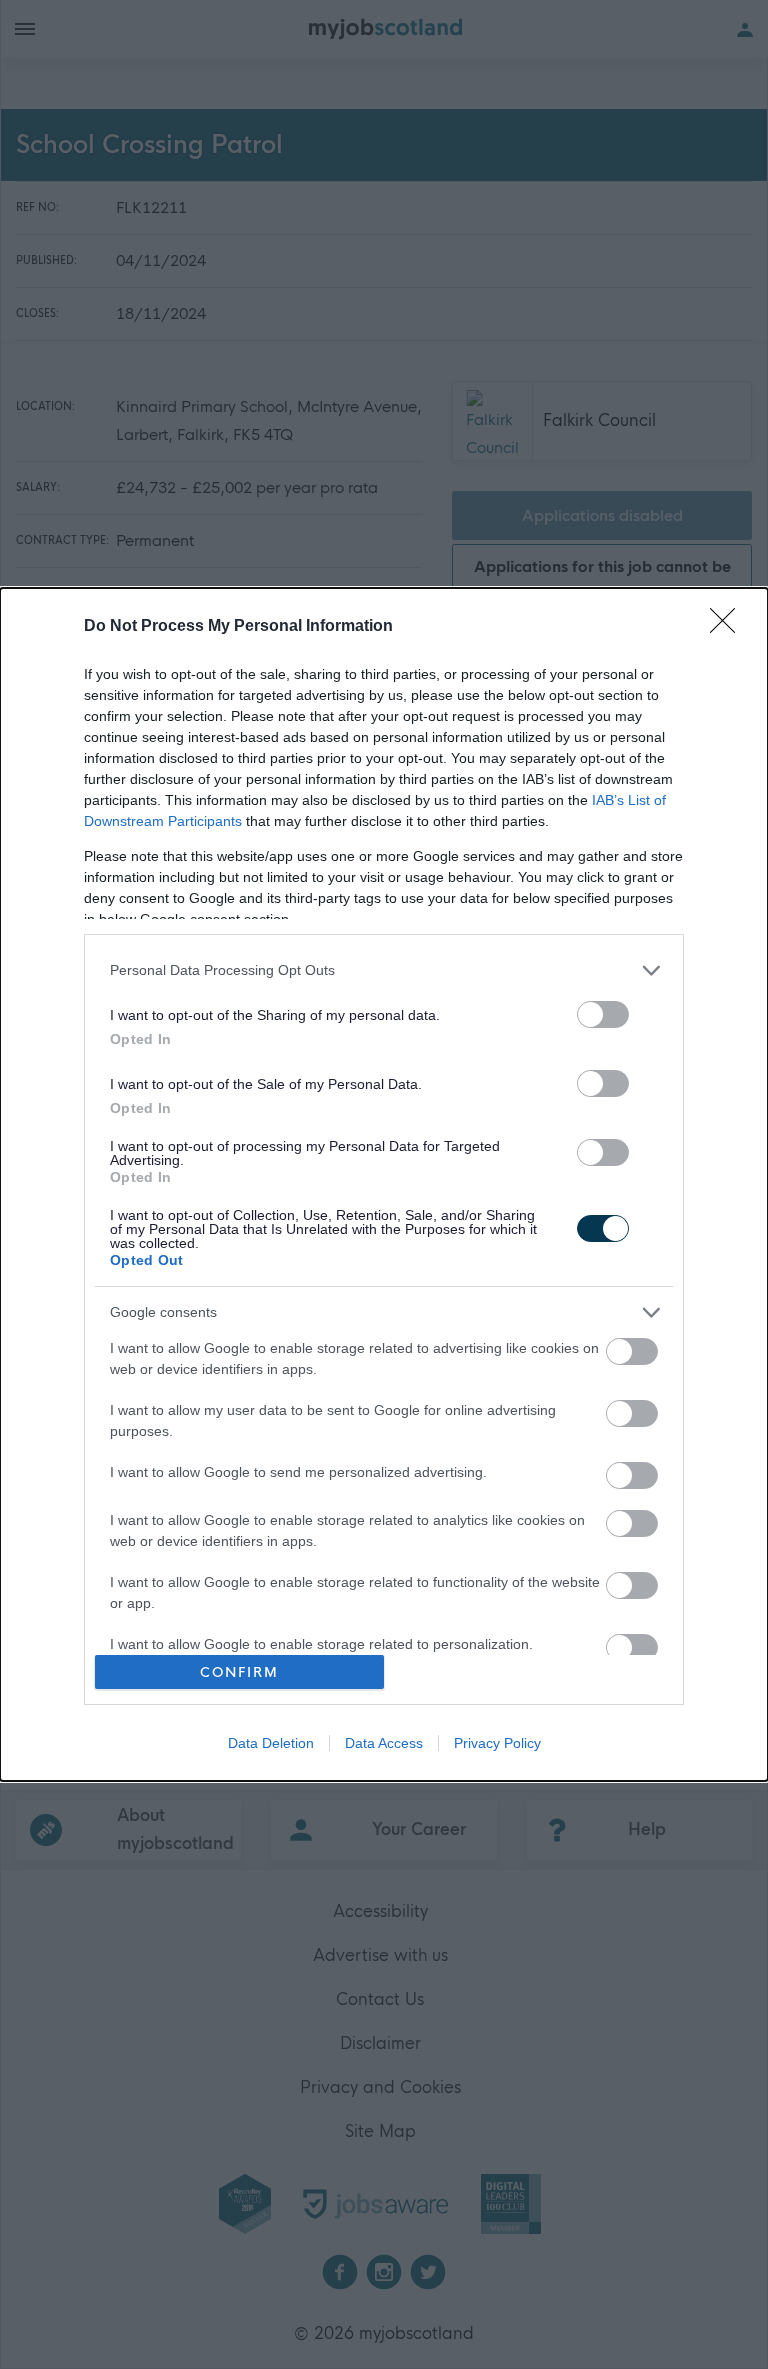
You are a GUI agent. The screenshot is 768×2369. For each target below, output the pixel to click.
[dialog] (384, 1185)
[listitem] (384, 970)
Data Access (384, 1743)
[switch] (603, 1014)
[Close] (729, 627)
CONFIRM (239, 1672)
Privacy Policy (497, 1743)
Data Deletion (271, 1743)
